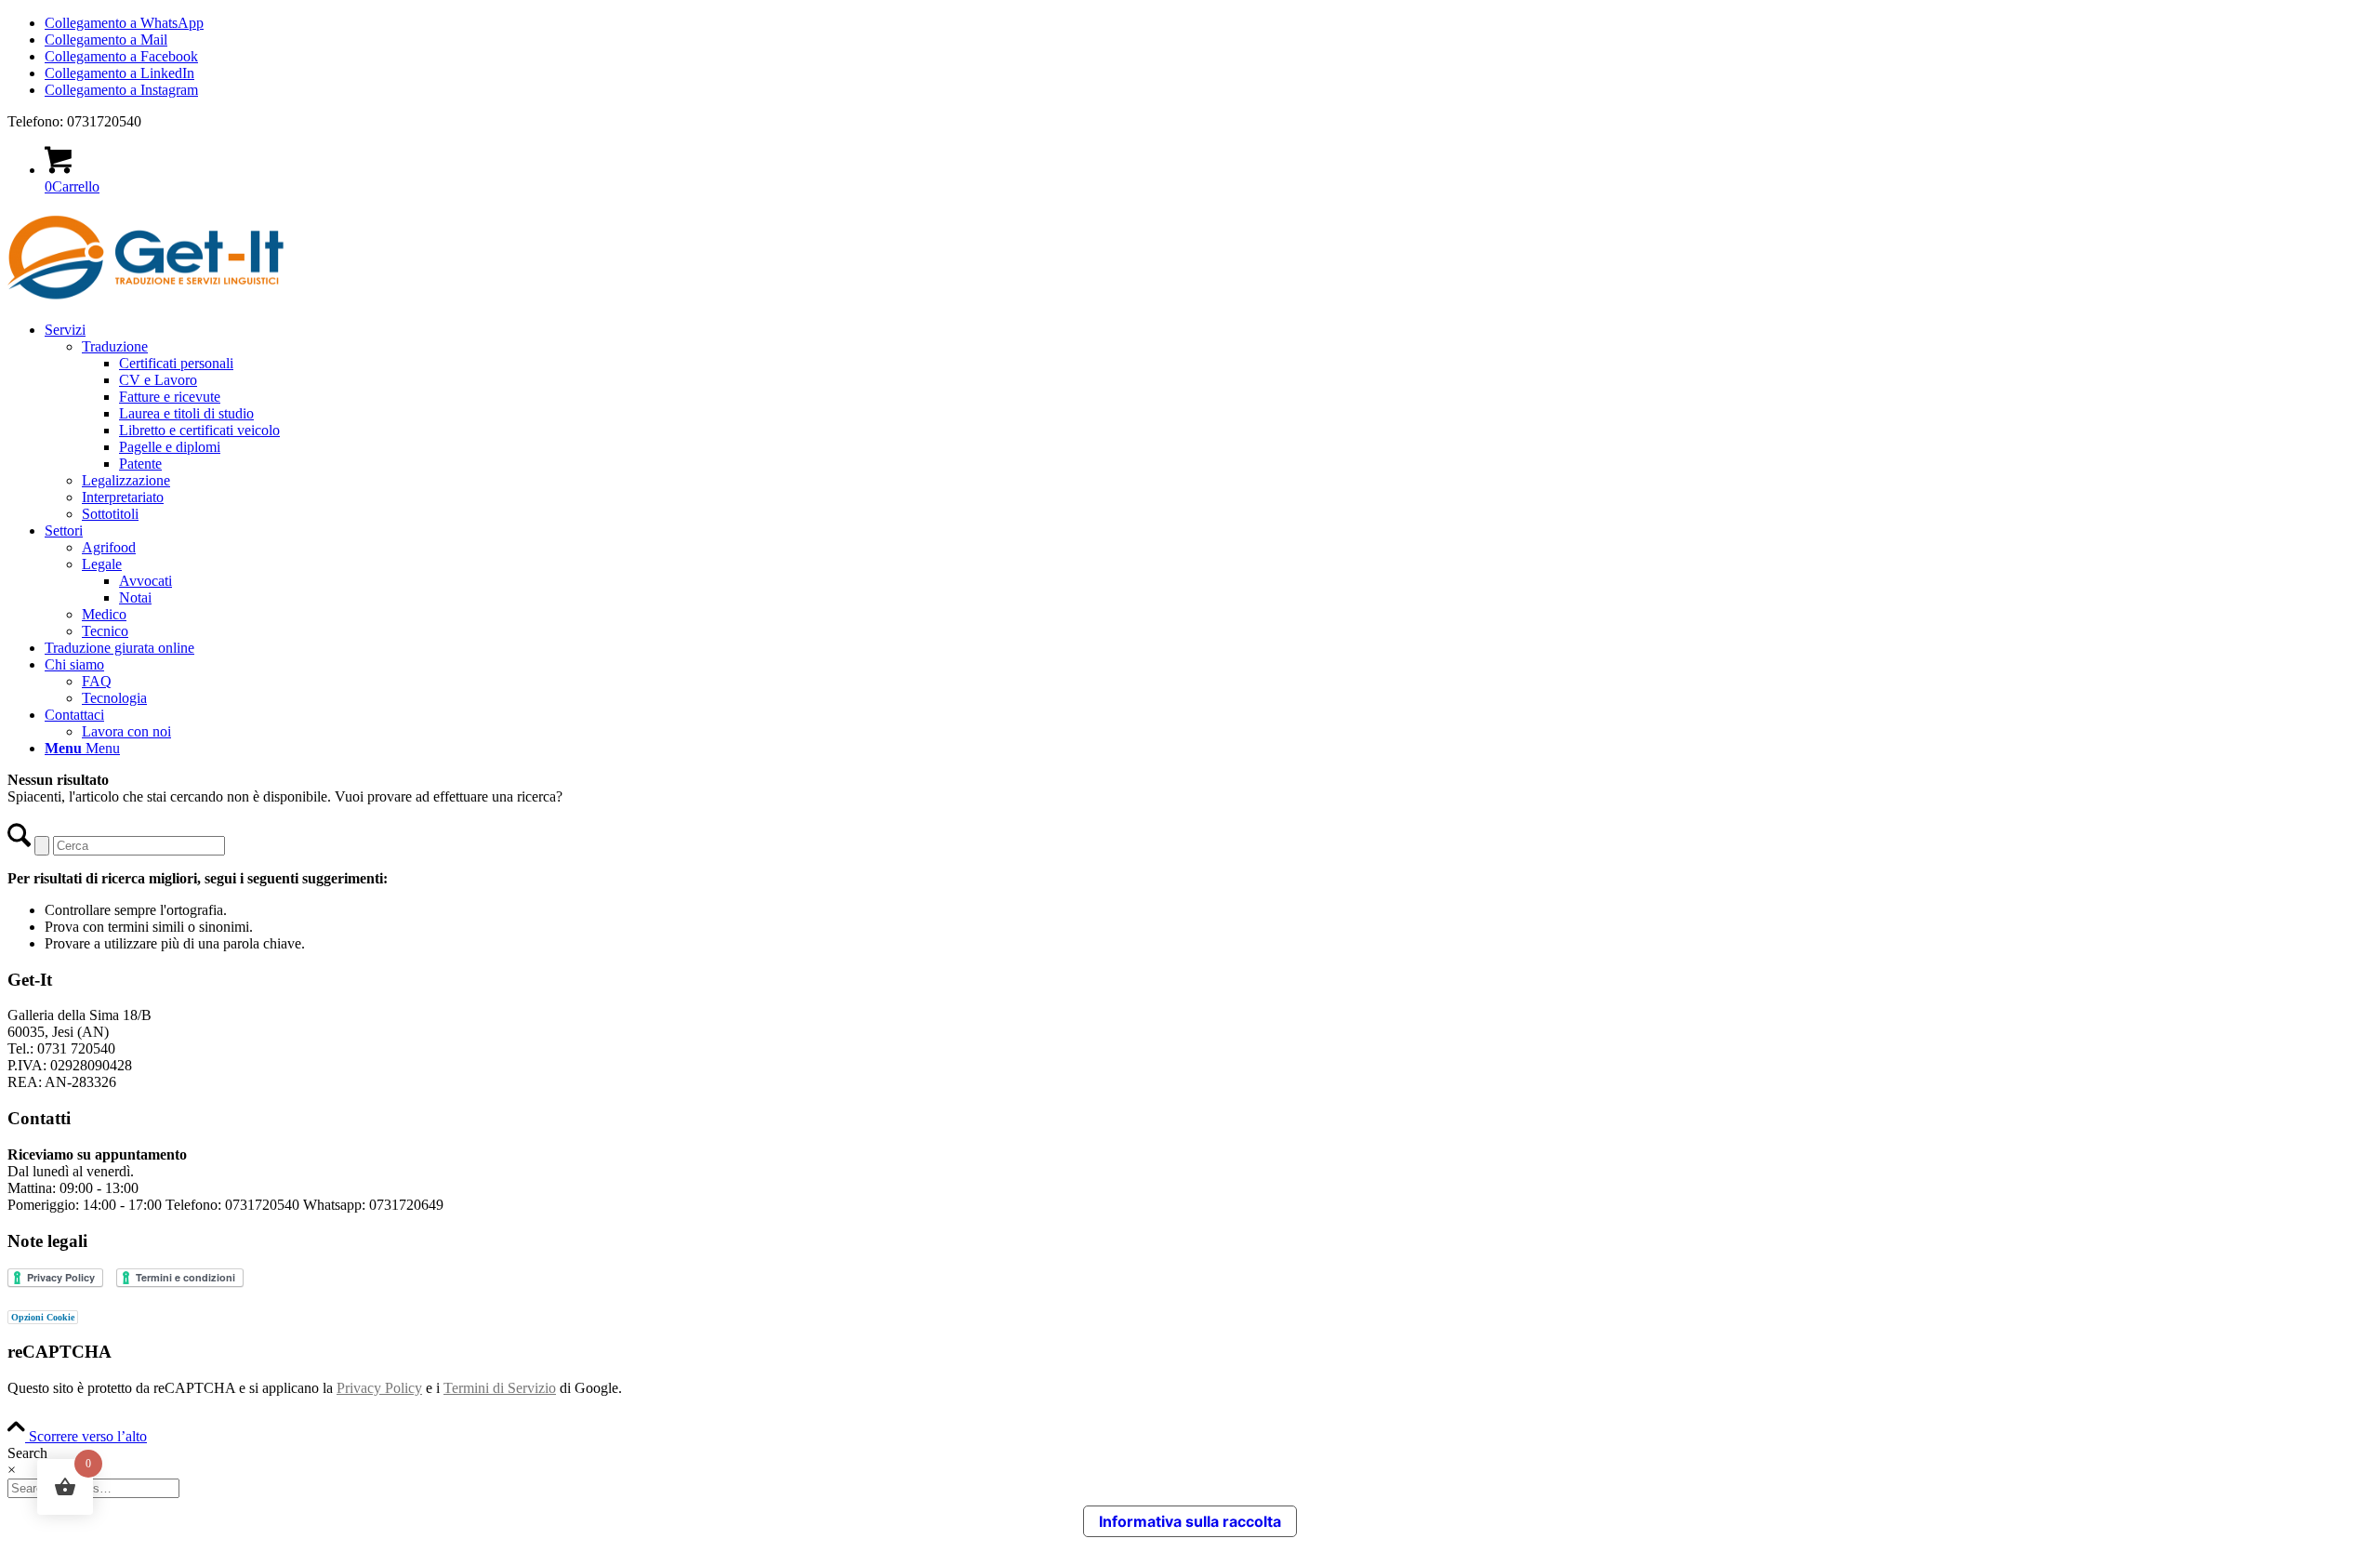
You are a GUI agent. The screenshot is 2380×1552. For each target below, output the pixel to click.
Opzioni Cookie (43, 1317)
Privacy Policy (379, 1388)
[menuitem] (1209, 422)
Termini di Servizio (500, 1388)
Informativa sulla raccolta (1190, 1521)
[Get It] (147, 298)
